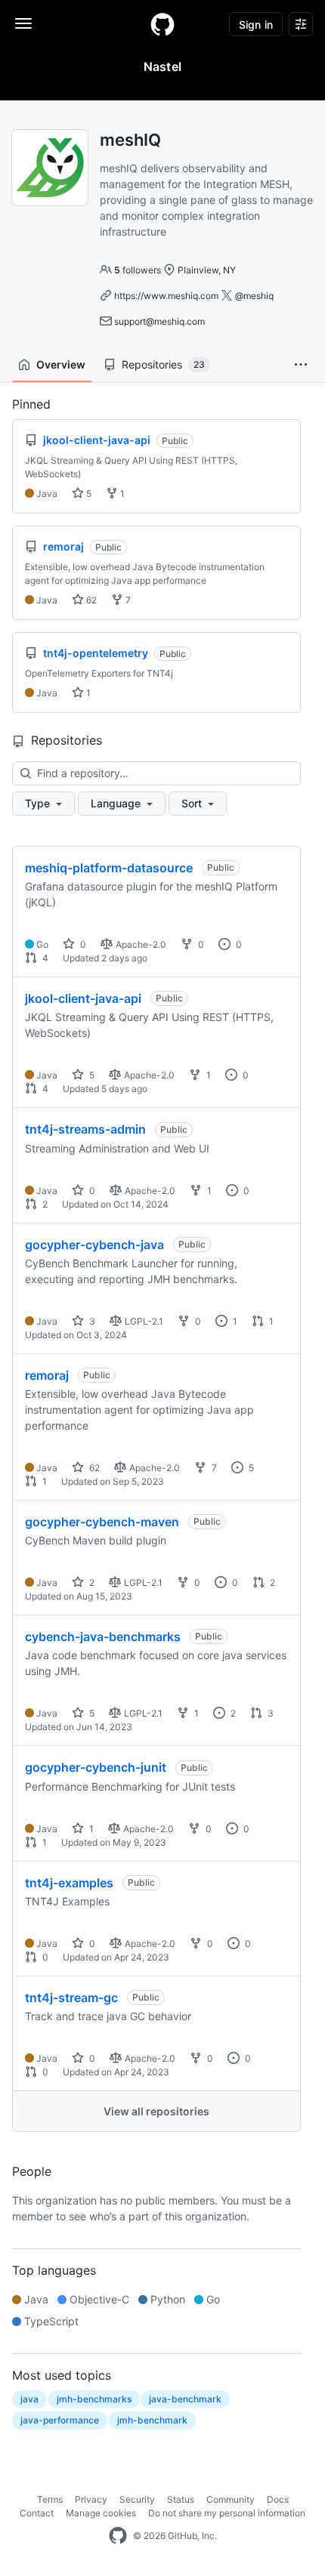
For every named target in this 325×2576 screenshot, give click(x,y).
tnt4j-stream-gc (71, 1998)
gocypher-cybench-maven (102, 1522)
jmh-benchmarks (94, 2399)
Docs (278, 2499)
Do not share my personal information (227, 2513)
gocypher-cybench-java (94, 1245)
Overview (61, 364)
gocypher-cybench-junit (96, 1767)
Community (231, 2499)
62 (90, 600)
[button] (301, 365)
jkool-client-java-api (83, 998)
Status (181, 2499)
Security (137, 2499)
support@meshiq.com (159, 321)
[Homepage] (162, 24)
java (29, 2399)
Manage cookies (101, 2513)
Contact (37, 2513)
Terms (50, 2499)
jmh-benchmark (152, 2420)
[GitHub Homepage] (118, 2536)
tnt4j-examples (69, 1883)
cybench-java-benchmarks (103, 1637)
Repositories (163, 364)
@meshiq (254, 296)
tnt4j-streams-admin (85, 1129)
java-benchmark (185, 2399)
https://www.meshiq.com (166, 296)
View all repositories (156, 2111)
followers (138, 270)
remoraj (47, 1375)
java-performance (60, 2420)
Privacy (91, 2499)
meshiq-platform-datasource (109, 868)
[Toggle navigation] (23, 23)
